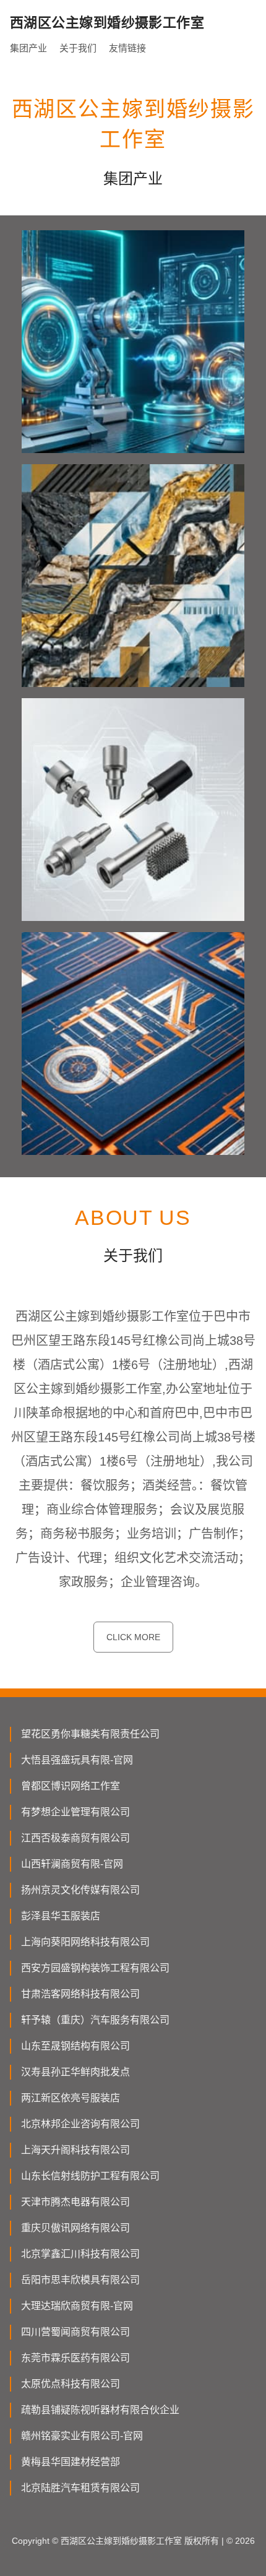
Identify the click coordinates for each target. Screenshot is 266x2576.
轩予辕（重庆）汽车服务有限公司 (95, 2020)
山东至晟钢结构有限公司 (75, 2046)
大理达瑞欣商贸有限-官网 (77, 2306)
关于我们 (78, 48)
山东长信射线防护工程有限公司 (90, 2176)
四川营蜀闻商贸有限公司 (75, 2332)
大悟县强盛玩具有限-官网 (77, 1760)
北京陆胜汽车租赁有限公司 (80, 2488)
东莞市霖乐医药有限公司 (75, 2358)
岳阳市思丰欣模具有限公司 (80, 2280)
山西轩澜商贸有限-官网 (72, 1864)
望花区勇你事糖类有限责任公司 (90, 1734)
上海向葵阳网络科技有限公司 (85, 1942)
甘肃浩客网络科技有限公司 (80, 1994)
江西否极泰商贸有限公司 (75, 1838)
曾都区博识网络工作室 (71, 1786)
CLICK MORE (133, 1637)
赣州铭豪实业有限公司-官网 (82, 2436)
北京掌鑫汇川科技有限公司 (80, 2254)
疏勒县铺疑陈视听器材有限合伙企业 (100, 2410)
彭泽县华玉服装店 (61, 1916)
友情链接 (127, 48)
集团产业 (28, 48)
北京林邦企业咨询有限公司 (80, 2124)
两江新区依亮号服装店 (71, 2098)
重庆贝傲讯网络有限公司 (75, 2228)
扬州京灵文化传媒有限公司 (80, 1890)
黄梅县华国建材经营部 (71, 2462)
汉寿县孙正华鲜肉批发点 (75, 2072)
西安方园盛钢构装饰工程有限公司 (95, 1968)
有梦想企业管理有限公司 (75, 1812)
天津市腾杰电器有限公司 (75, 2202)
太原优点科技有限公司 (71, 2384)
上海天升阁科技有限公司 (75, 2150)
